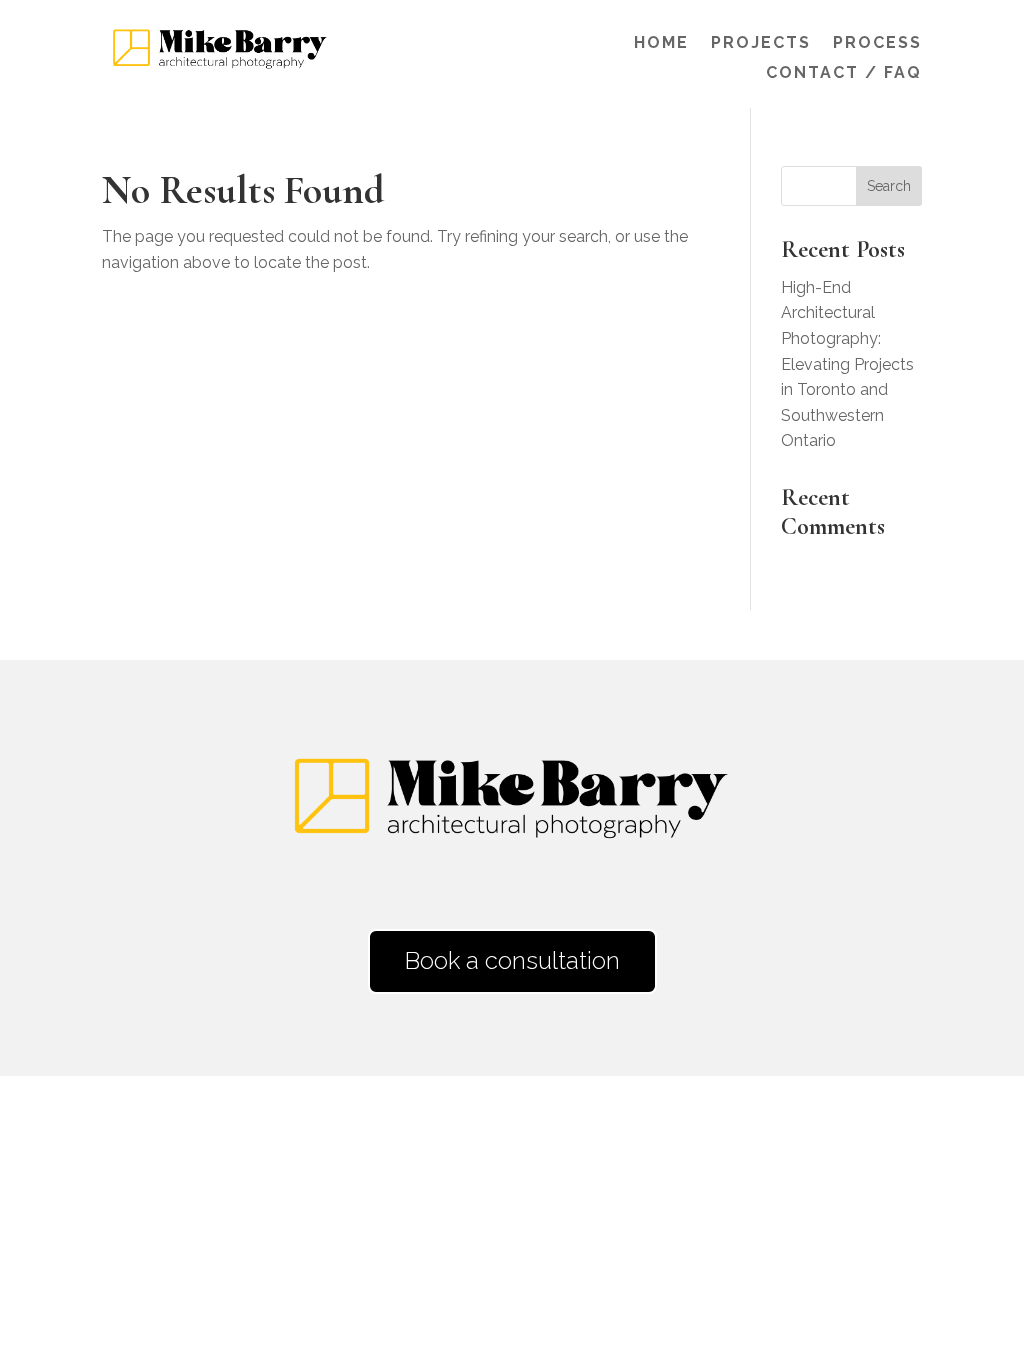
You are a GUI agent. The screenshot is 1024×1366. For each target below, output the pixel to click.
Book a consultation (512, 960)
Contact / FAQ (844, 74)
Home (661, 44)
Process (877, 44)
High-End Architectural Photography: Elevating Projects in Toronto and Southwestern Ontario (847, 364)
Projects (761, 44)
